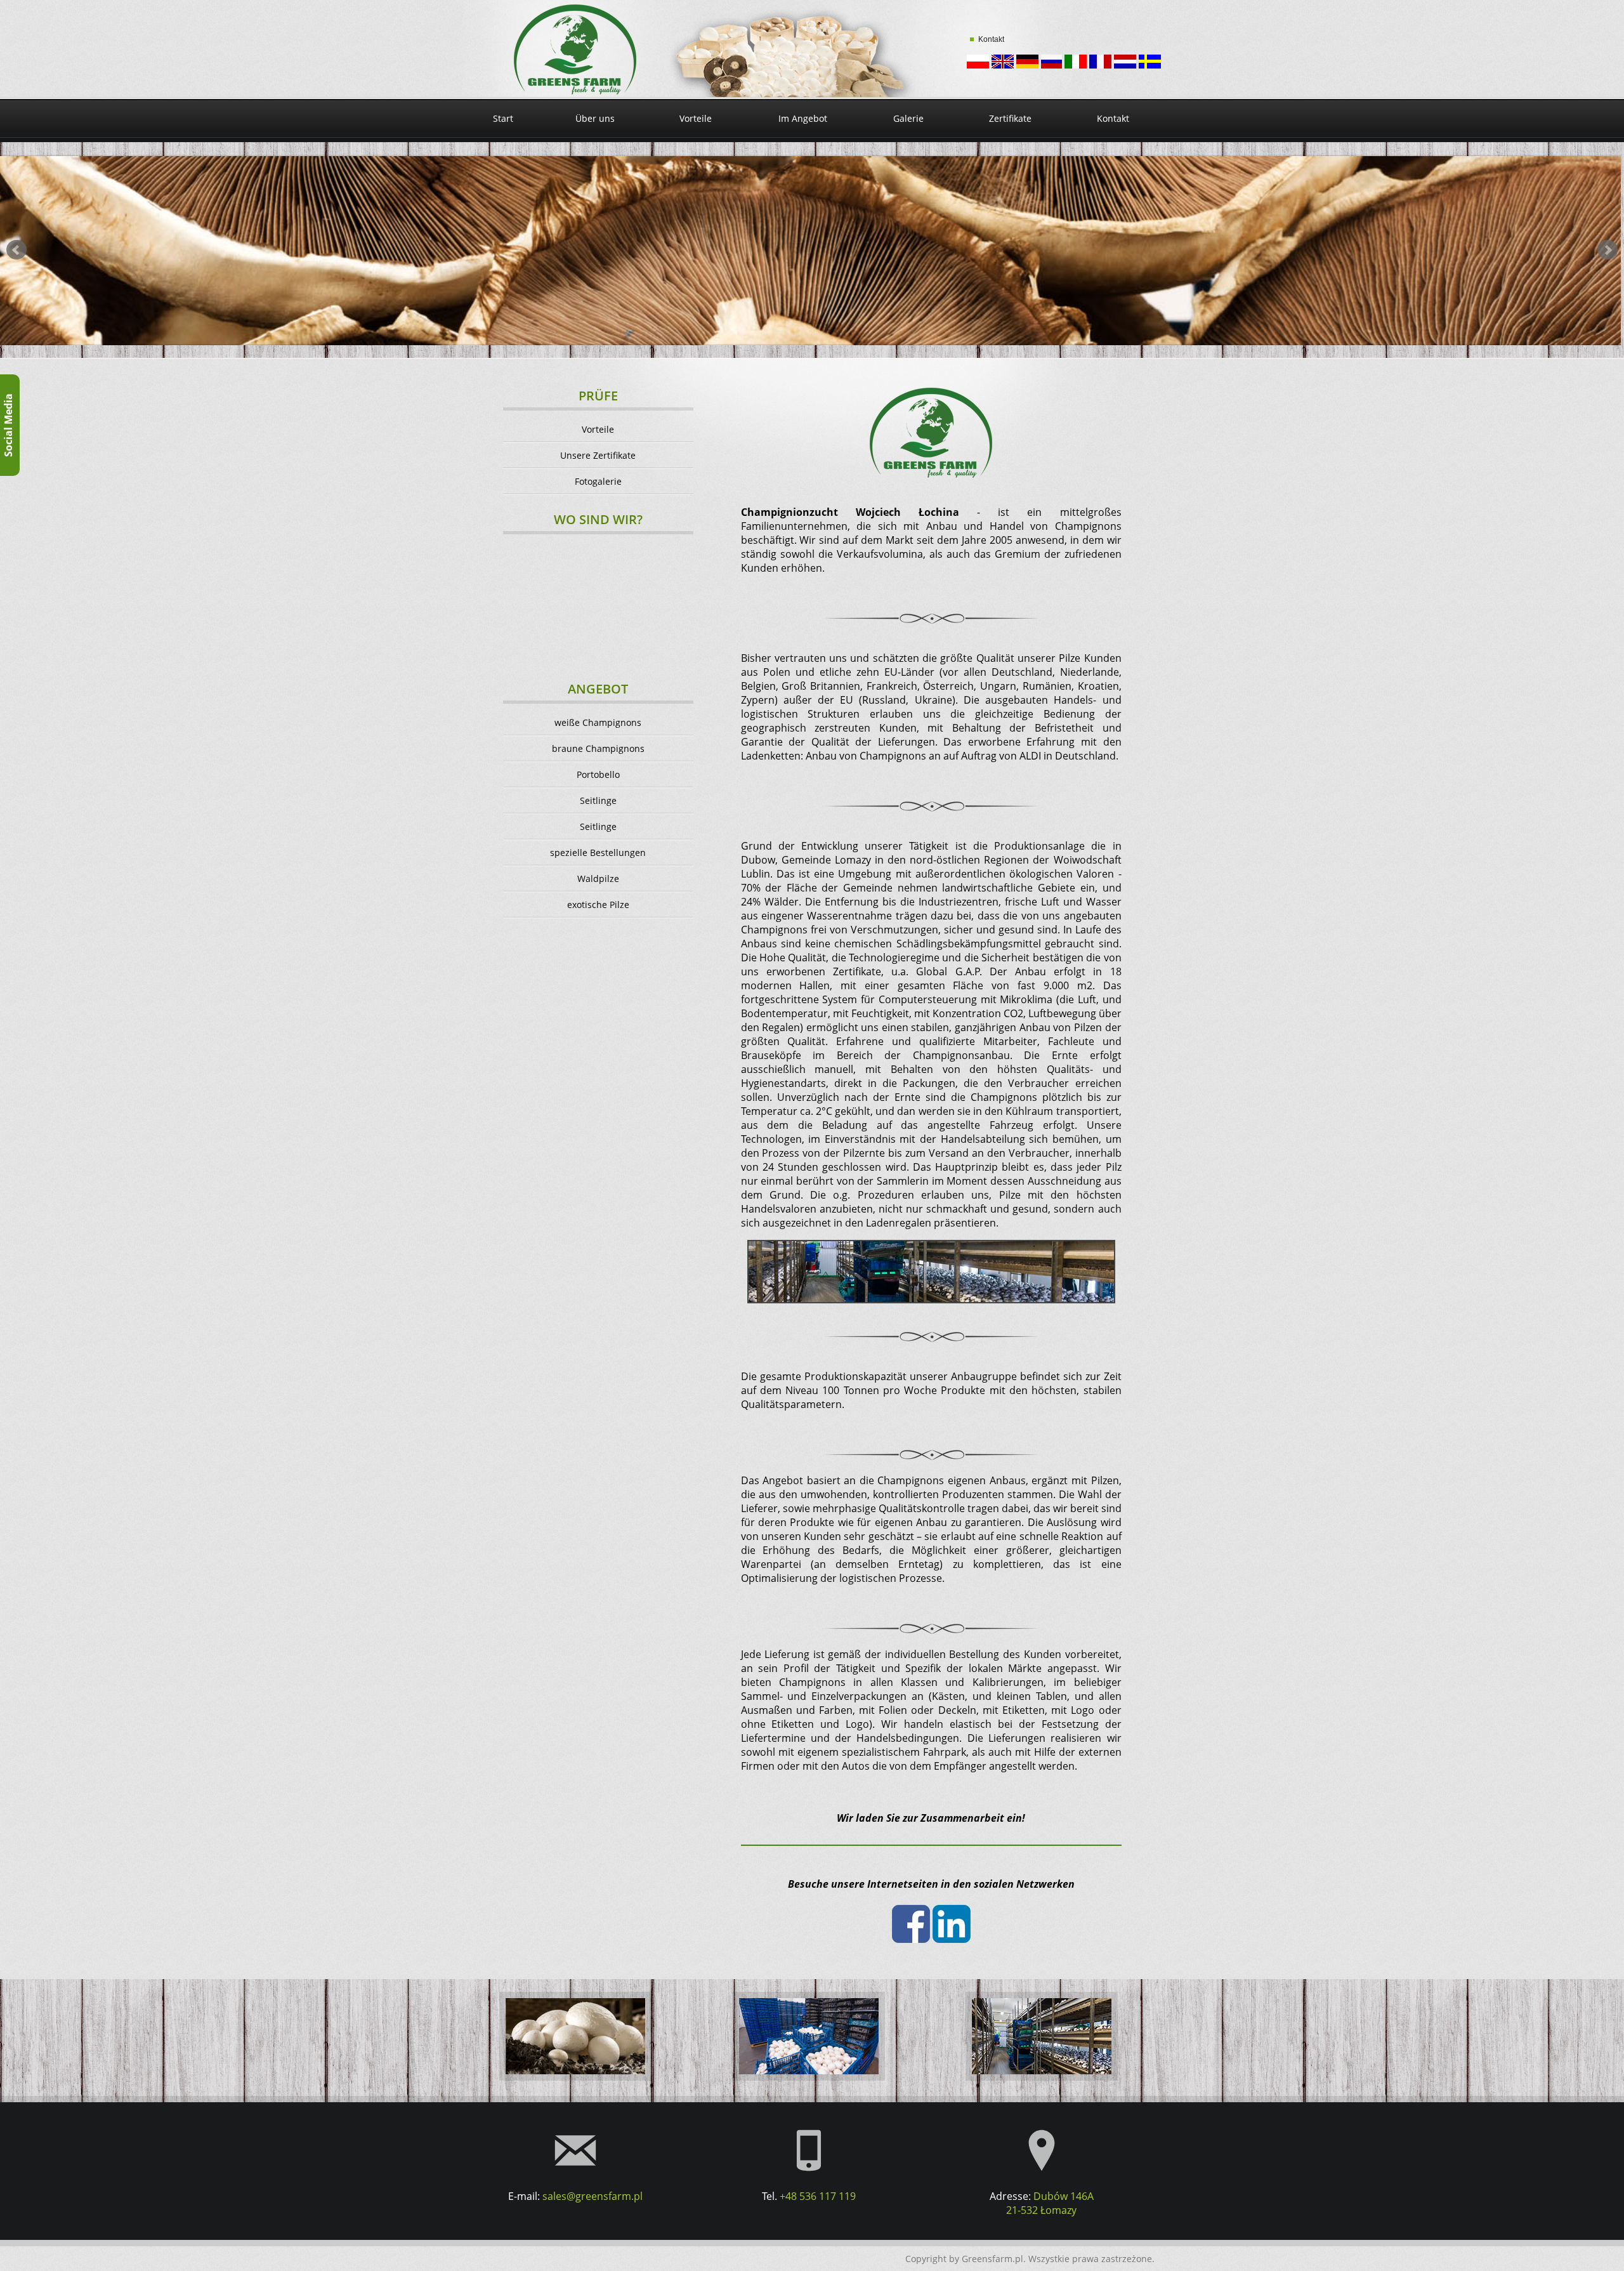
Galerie (908, 118)
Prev (16, 250)
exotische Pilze (598, 905)
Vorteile (696, 118)
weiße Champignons (598, 722)
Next (1608, 250)
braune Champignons (598, 748)
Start (503, 118)
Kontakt (991, 39)
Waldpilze (598, 879)
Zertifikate (1010, 118)
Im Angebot (803, 118)
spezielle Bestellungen (598, 852)
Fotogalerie (598, 481)
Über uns (595, 118)
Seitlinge (598, 800)
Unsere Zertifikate (598, 455)
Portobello (598, 774)
